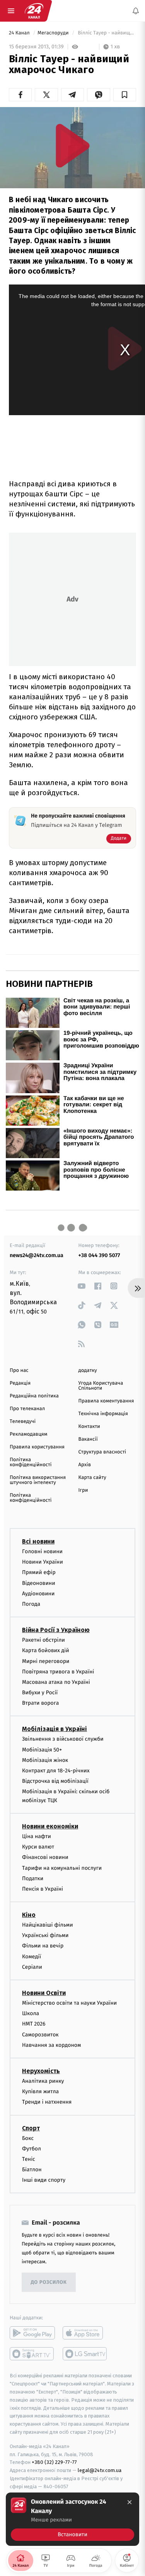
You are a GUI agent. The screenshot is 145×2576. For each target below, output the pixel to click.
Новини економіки (50, 1826)
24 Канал (20, 33)
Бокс (28, 2138)
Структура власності (102, 1452)
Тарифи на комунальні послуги (62, 1868)
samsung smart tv (85, 2354)
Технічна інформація (103, 1414)
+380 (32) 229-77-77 (54, 2462)
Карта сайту (92, 1478)
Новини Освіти (44, 1993)
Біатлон (32, 2170)
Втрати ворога (40, 1703)
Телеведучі (23, 1422)
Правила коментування (106, 1401)
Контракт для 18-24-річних (56, 1771)
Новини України (43, 1562)
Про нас (19, 1371)
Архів (85, 1465)
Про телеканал (27, 1409)
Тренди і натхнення (47, 2102)
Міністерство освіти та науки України (69, 2003)
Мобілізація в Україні (55, 1729)
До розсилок (49, 2282)
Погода (31, 1604)
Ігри (83, 1490)
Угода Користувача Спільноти (101, 1386)
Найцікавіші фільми (48, 1925)
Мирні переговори (46, 1661)
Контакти (89, 1427)
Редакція (20, 1383)
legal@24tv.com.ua (100, 2470)
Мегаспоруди (54, 33)
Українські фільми (45, 1935)
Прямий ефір (39, 1572)
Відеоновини (39, 1583)
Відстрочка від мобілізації (55, 1781)
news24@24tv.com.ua (37, 1255)
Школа (31, 2013)
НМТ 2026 (34, 2024)
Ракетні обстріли (43, 1640)
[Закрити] (130, 2502)
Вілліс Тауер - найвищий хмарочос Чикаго (106, 33)
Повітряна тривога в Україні (58, 1672)
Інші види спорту (44, 2180)
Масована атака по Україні (56, 1682)
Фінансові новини (45, 1857)
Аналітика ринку (43, 2081)
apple (85, 2333)
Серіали (32, 1967)
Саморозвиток (40, 2035)
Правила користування (37, 1447)
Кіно (29, 1915)
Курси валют (38, 1847)
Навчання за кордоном (51, 2045)
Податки (33, 1878)
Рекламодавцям (28, 1434)
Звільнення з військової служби (63, 1739)
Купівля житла (40, 2091)
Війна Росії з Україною (56, 1630)
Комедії (32, 1957)
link (82, 1286)
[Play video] (73, 146)
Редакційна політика (34, 1396)
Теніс (29, 2159)
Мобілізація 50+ (42, 1750)
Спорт (31, 2128)
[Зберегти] (125, 95)
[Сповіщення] (136, 11)
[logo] (34, 11)
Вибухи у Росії (40, 1693)
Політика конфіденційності (31, 1462)
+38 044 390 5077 (99, 1255)
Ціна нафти (37, 1836)
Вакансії (88, 1439)
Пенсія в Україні (43, 1889)
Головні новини (42, 1551)
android (32, 2333)
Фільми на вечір (43, 1946)
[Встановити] (72, 2519)
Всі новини (38, 1541)
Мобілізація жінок (45, 1760)
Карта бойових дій (46, 1650)
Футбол (32, 2149)
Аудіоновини (38, 1594)
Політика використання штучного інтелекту (38, 1480)
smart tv (32, 2354)
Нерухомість (41, 2071)
